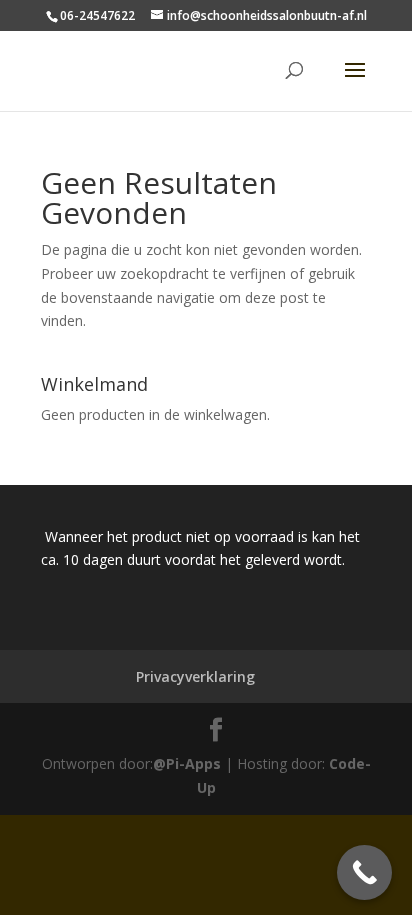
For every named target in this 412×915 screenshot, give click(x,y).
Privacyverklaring (195, 676)
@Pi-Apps (187, 763)
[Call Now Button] (364, 872)
